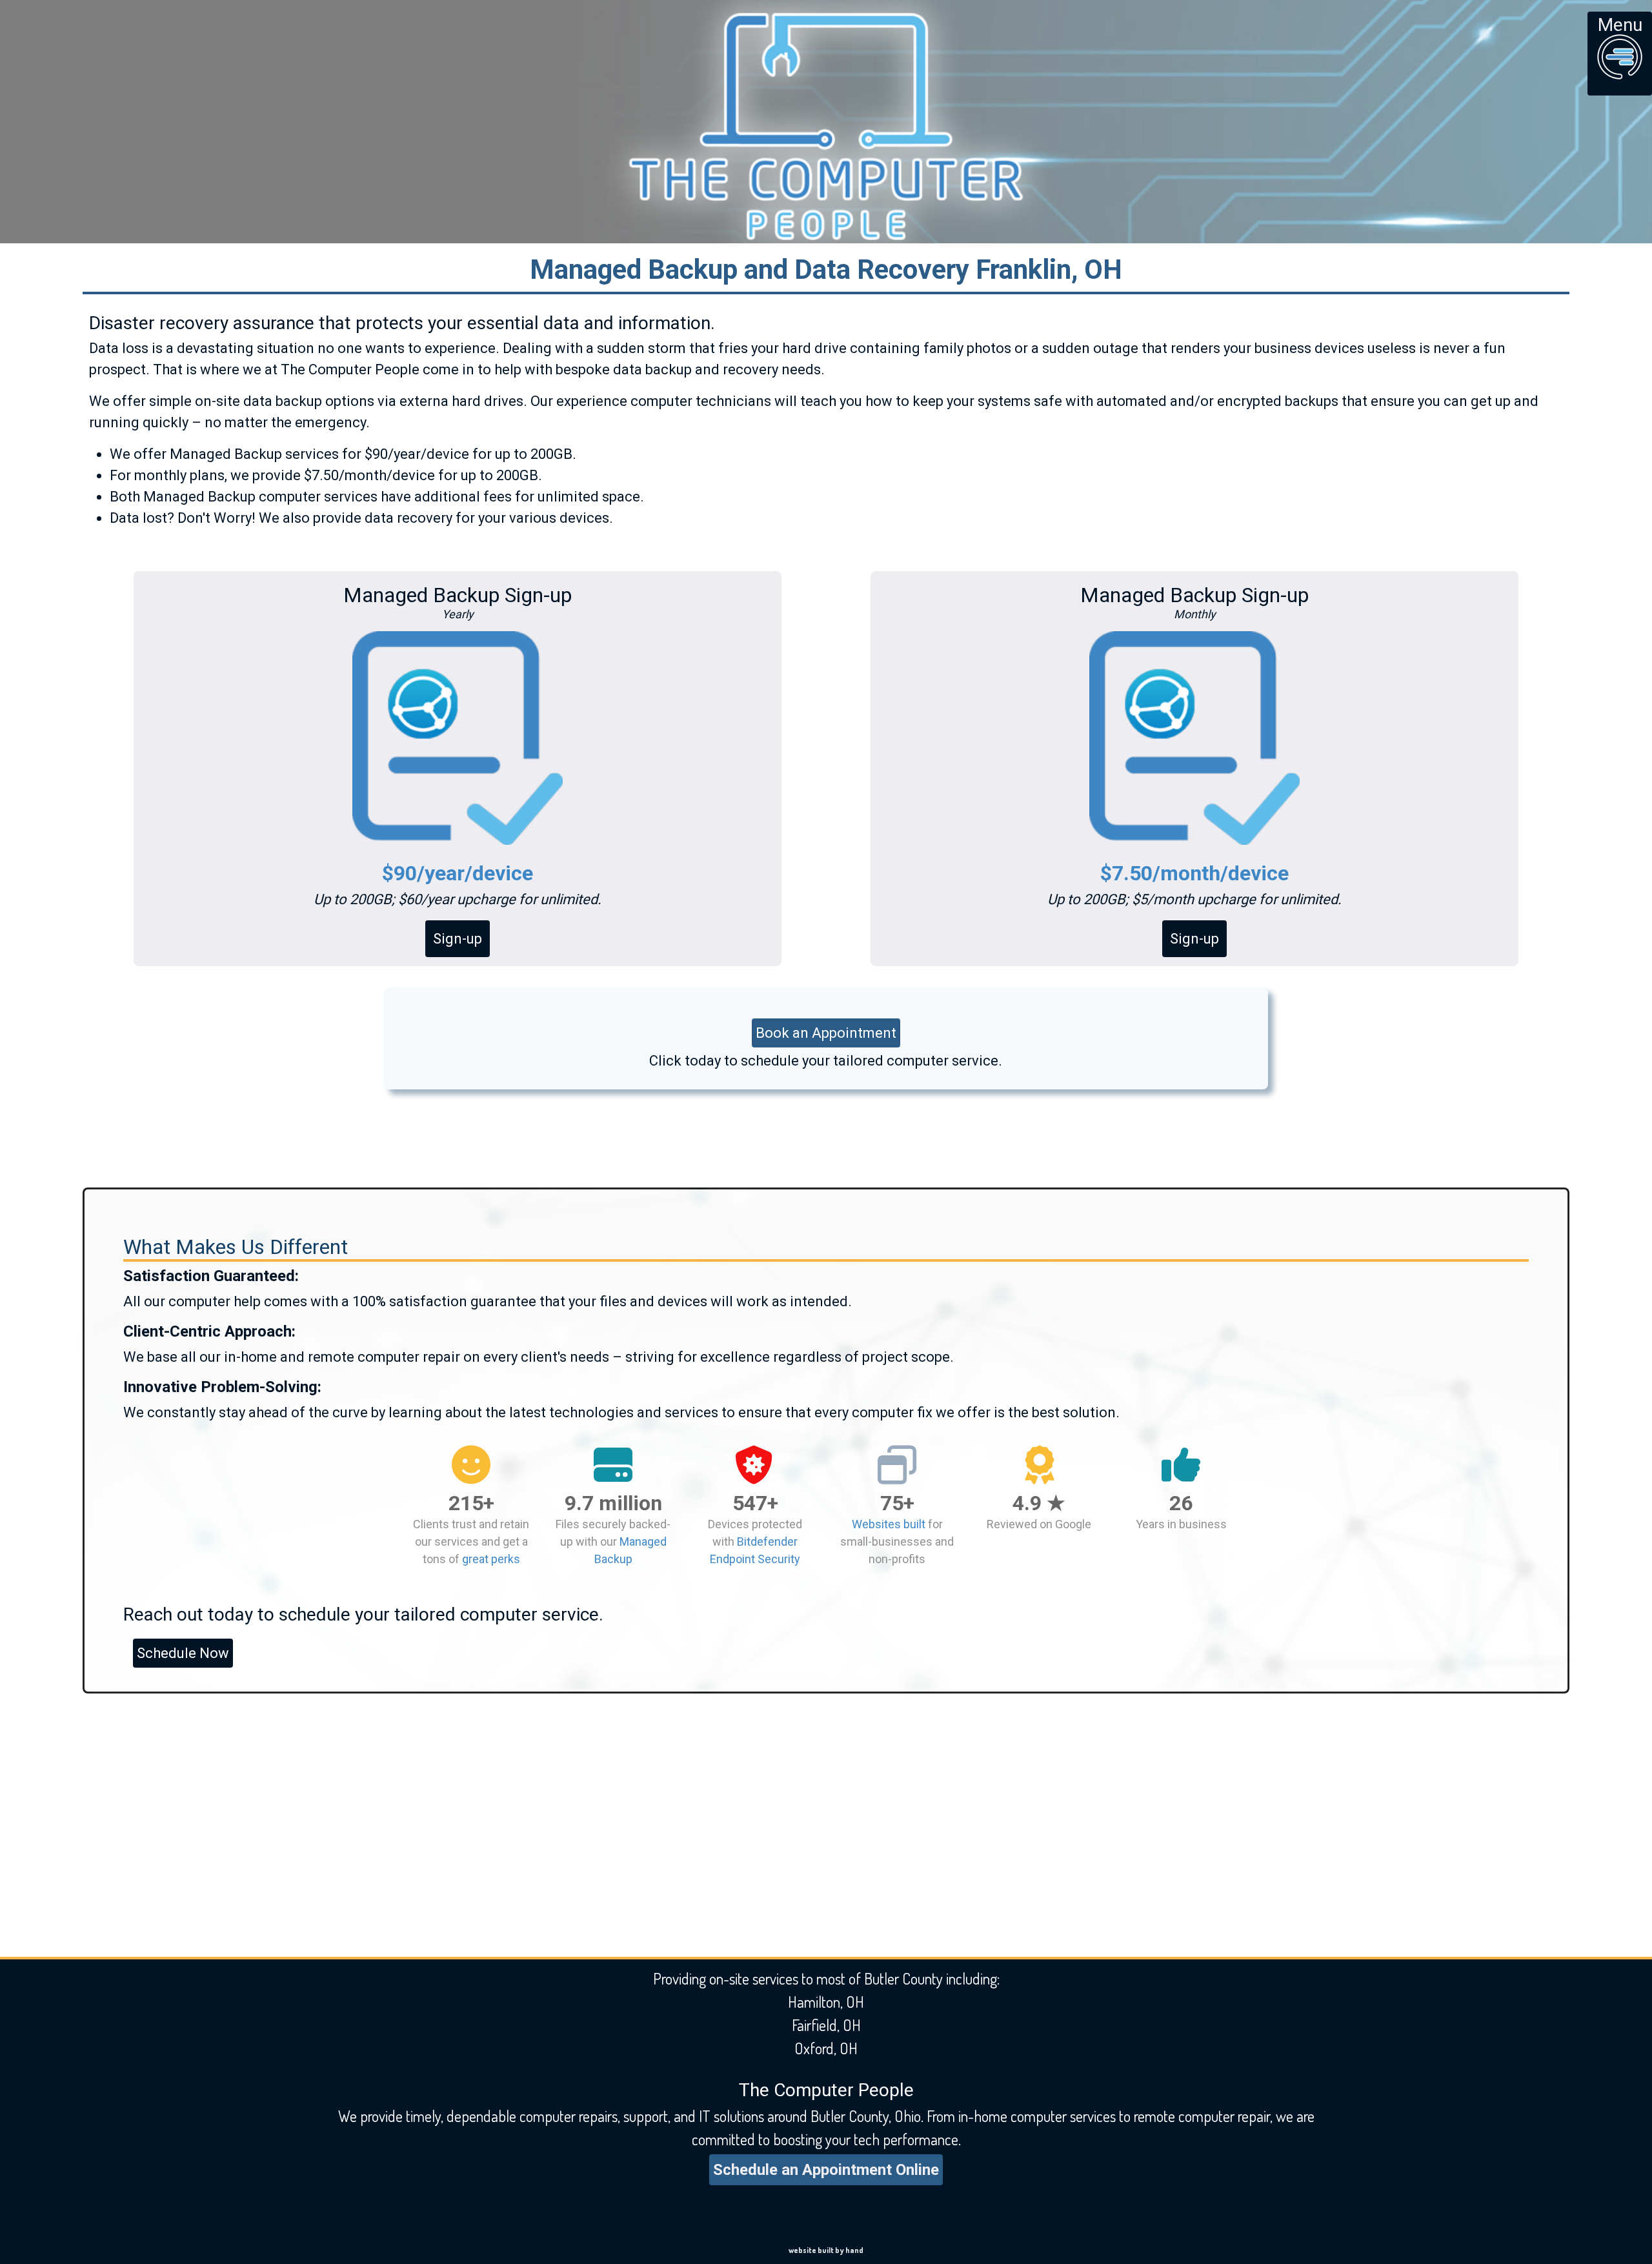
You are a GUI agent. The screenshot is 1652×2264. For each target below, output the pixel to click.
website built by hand (826, 2250)
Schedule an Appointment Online (826, 2170)
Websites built (889, 1524)
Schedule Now (183, 1653)
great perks (491, 1559)
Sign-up (458, 939)
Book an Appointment (826, 1033)
